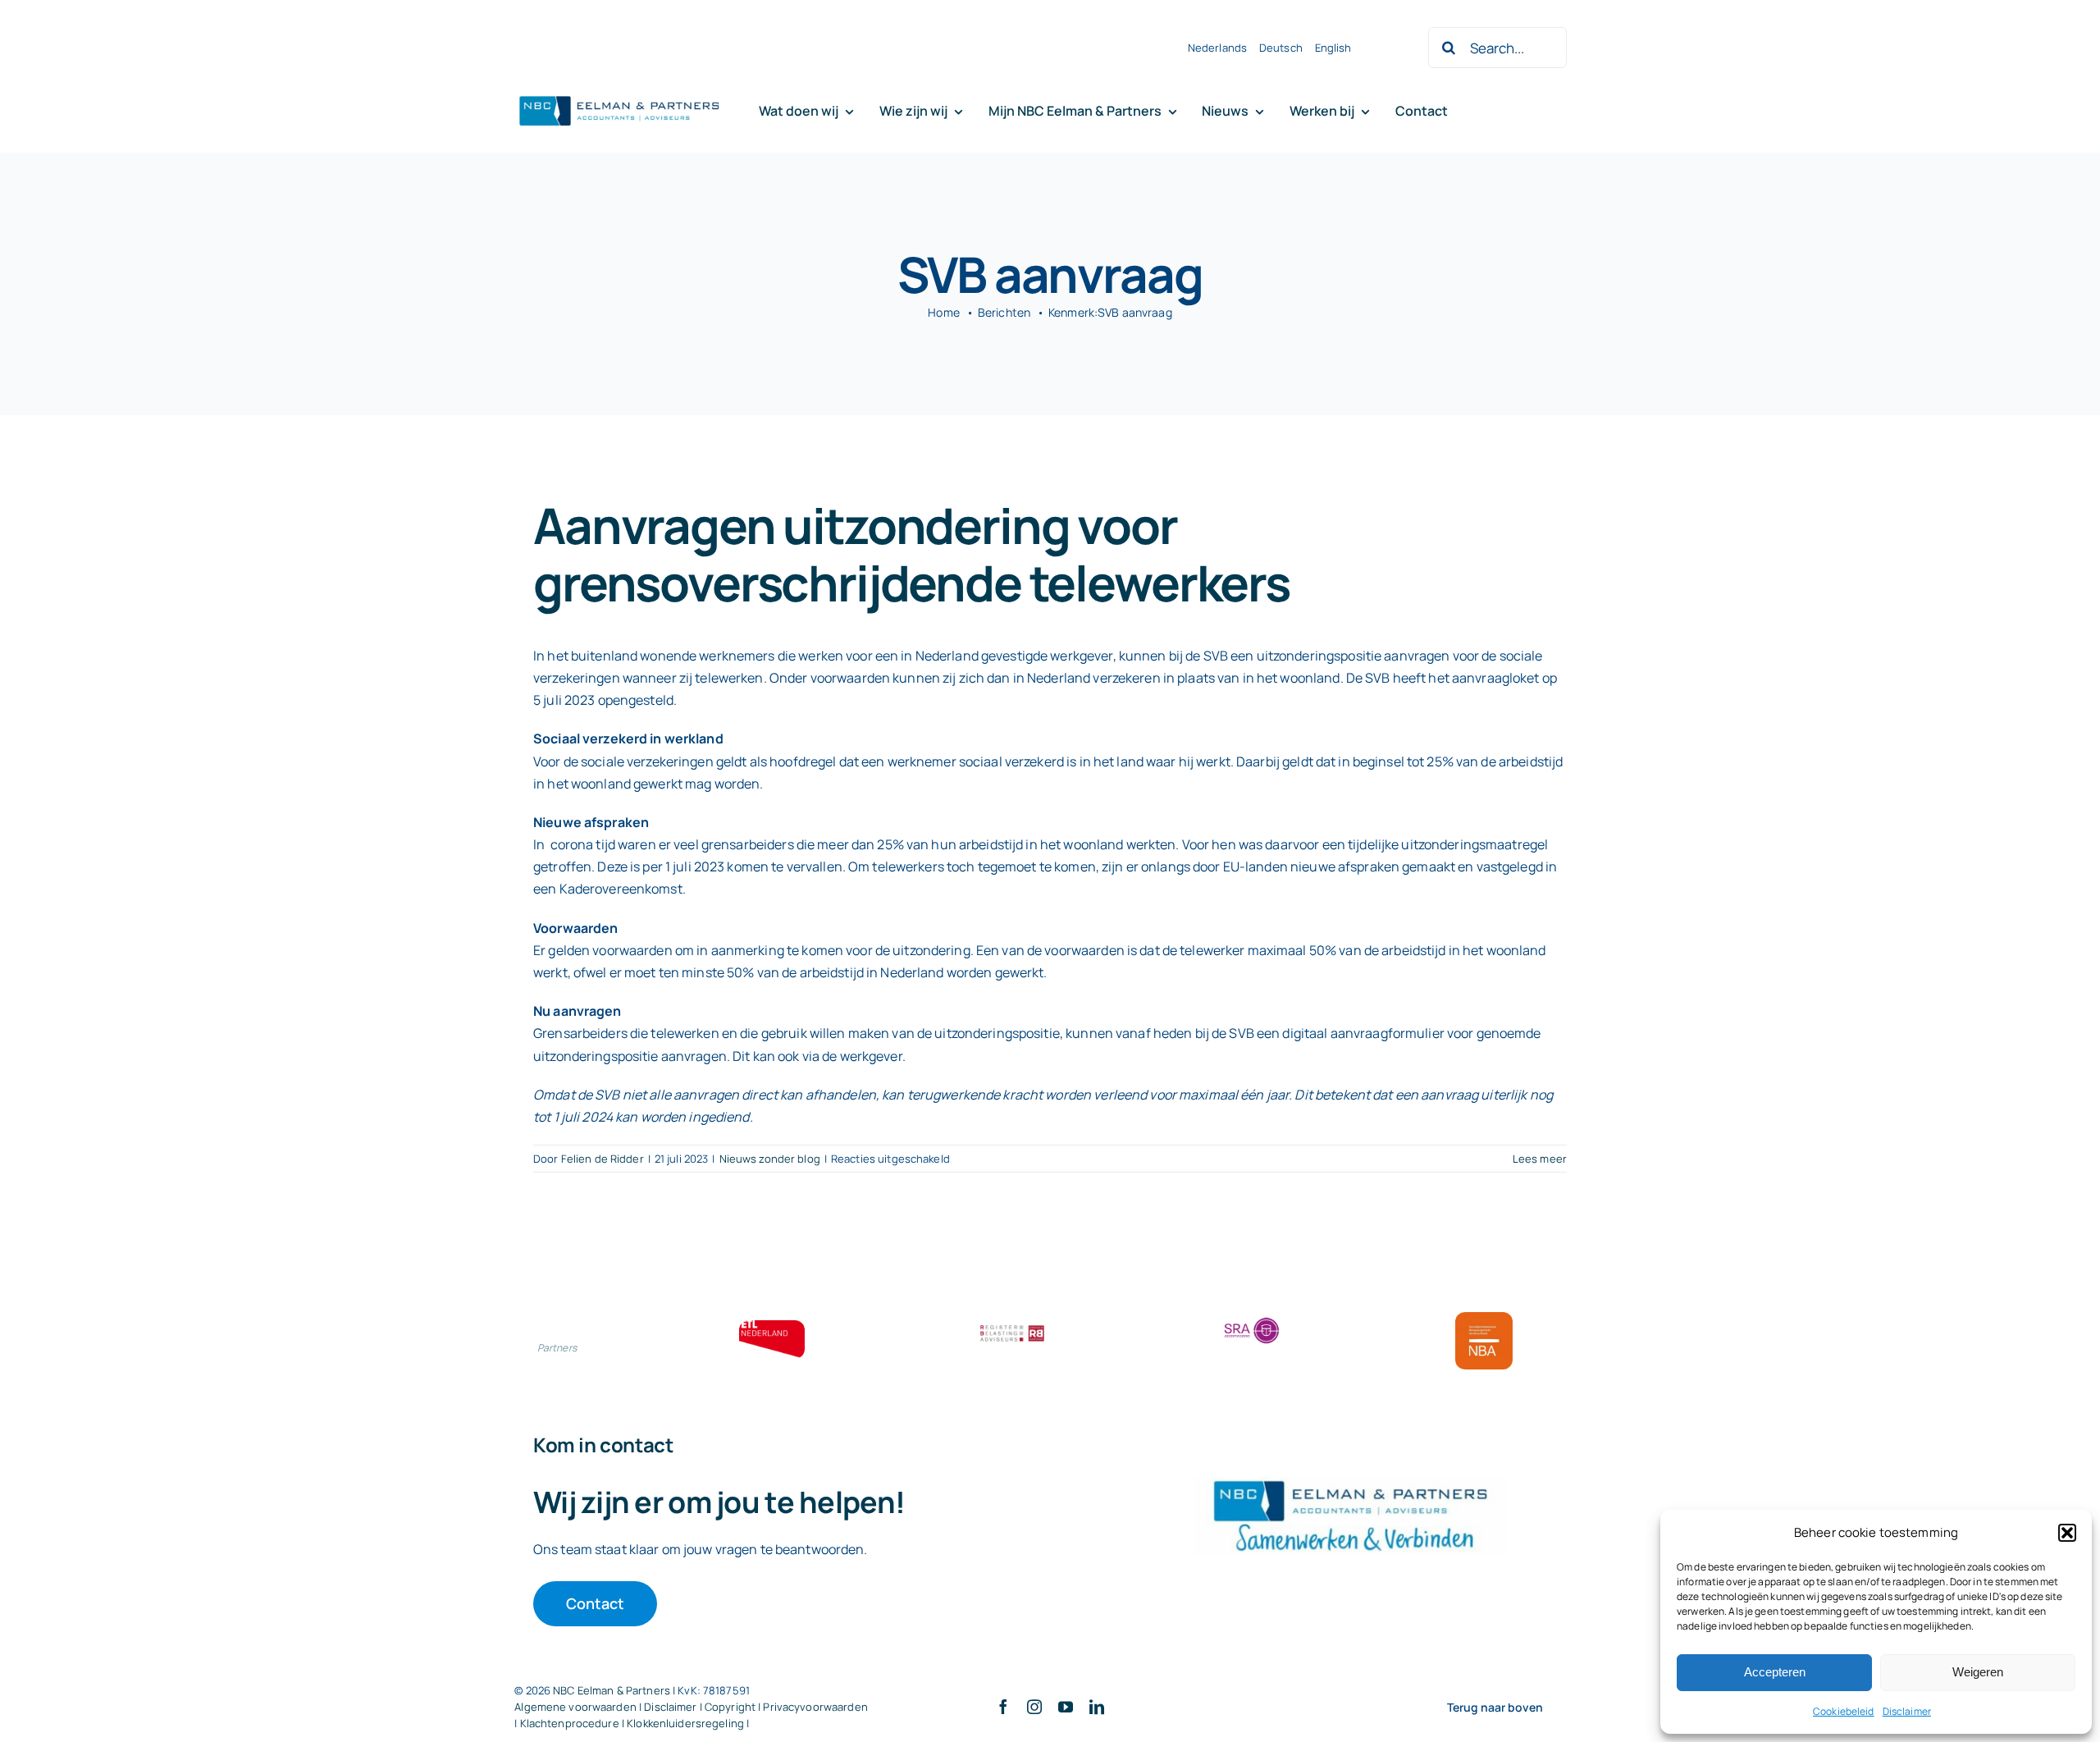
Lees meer (1540, 1159)
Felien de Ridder (603, 1159)
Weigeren (1978, 1672)
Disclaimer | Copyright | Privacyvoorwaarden (756, 1707)
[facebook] (1003, 1707)
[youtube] (1066, 1707)
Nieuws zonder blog (770, 1159)
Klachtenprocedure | (574, 1723)
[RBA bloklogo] (1012, 1327)
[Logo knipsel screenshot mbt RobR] (619, 97)
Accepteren (1775, 1672)
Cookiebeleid (1844, 1711)
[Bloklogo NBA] (1484, 1319)
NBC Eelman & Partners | (615, 1690)
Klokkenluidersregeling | (688, 1723)
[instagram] (1034, 1707)
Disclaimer (1907, 1711)
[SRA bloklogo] (1252, 1319)
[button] (2067, 1533)
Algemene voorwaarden (575, 1707)
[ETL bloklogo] (772, 1327)
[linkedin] (1097, 1707)
